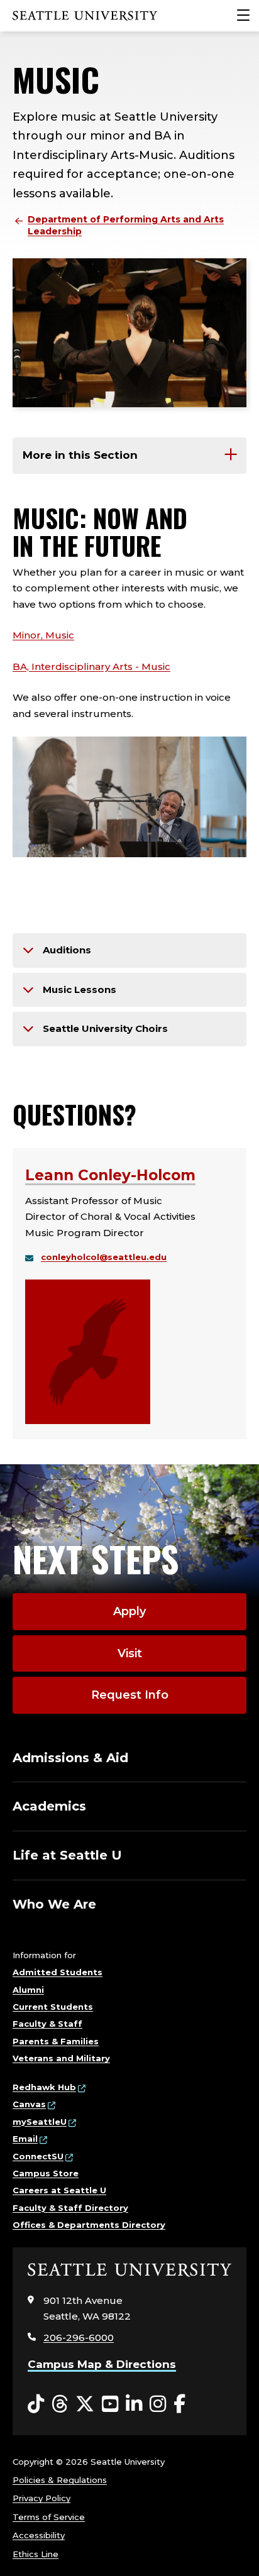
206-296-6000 (79, 2338)
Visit (130, 1653)
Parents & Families (56, 2041)
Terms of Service (49, 2517)
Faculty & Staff (47, 2024)
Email (25, 2139)
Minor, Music (43, 635)
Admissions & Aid (70, 1758)
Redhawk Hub (44, 2087)
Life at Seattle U (67, 1855)
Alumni (28, 1990)
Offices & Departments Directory (89, 2225)
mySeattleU (40, 2122)
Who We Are (54, 1904)
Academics (49, 1806)
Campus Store (46, 2173)
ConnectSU (38, 2156)
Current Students (53, 2007)
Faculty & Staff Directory (70, 2208)
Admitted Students (58, 1972)
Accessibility (39, 2535)
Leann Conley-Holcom (110, 1175)
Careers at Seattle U (59, 2190)
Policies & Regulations (60, 2480)
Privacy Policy (41, 2498)
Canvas (29, 2104)
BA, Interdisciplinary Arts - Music (91, 666)
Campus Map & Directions (102, 2364)
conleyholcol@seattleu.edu (104, 1257)
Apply (129, 1611)
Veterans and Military (61, 2058)
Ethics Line (36, 2554)
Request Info (130, 1695)
